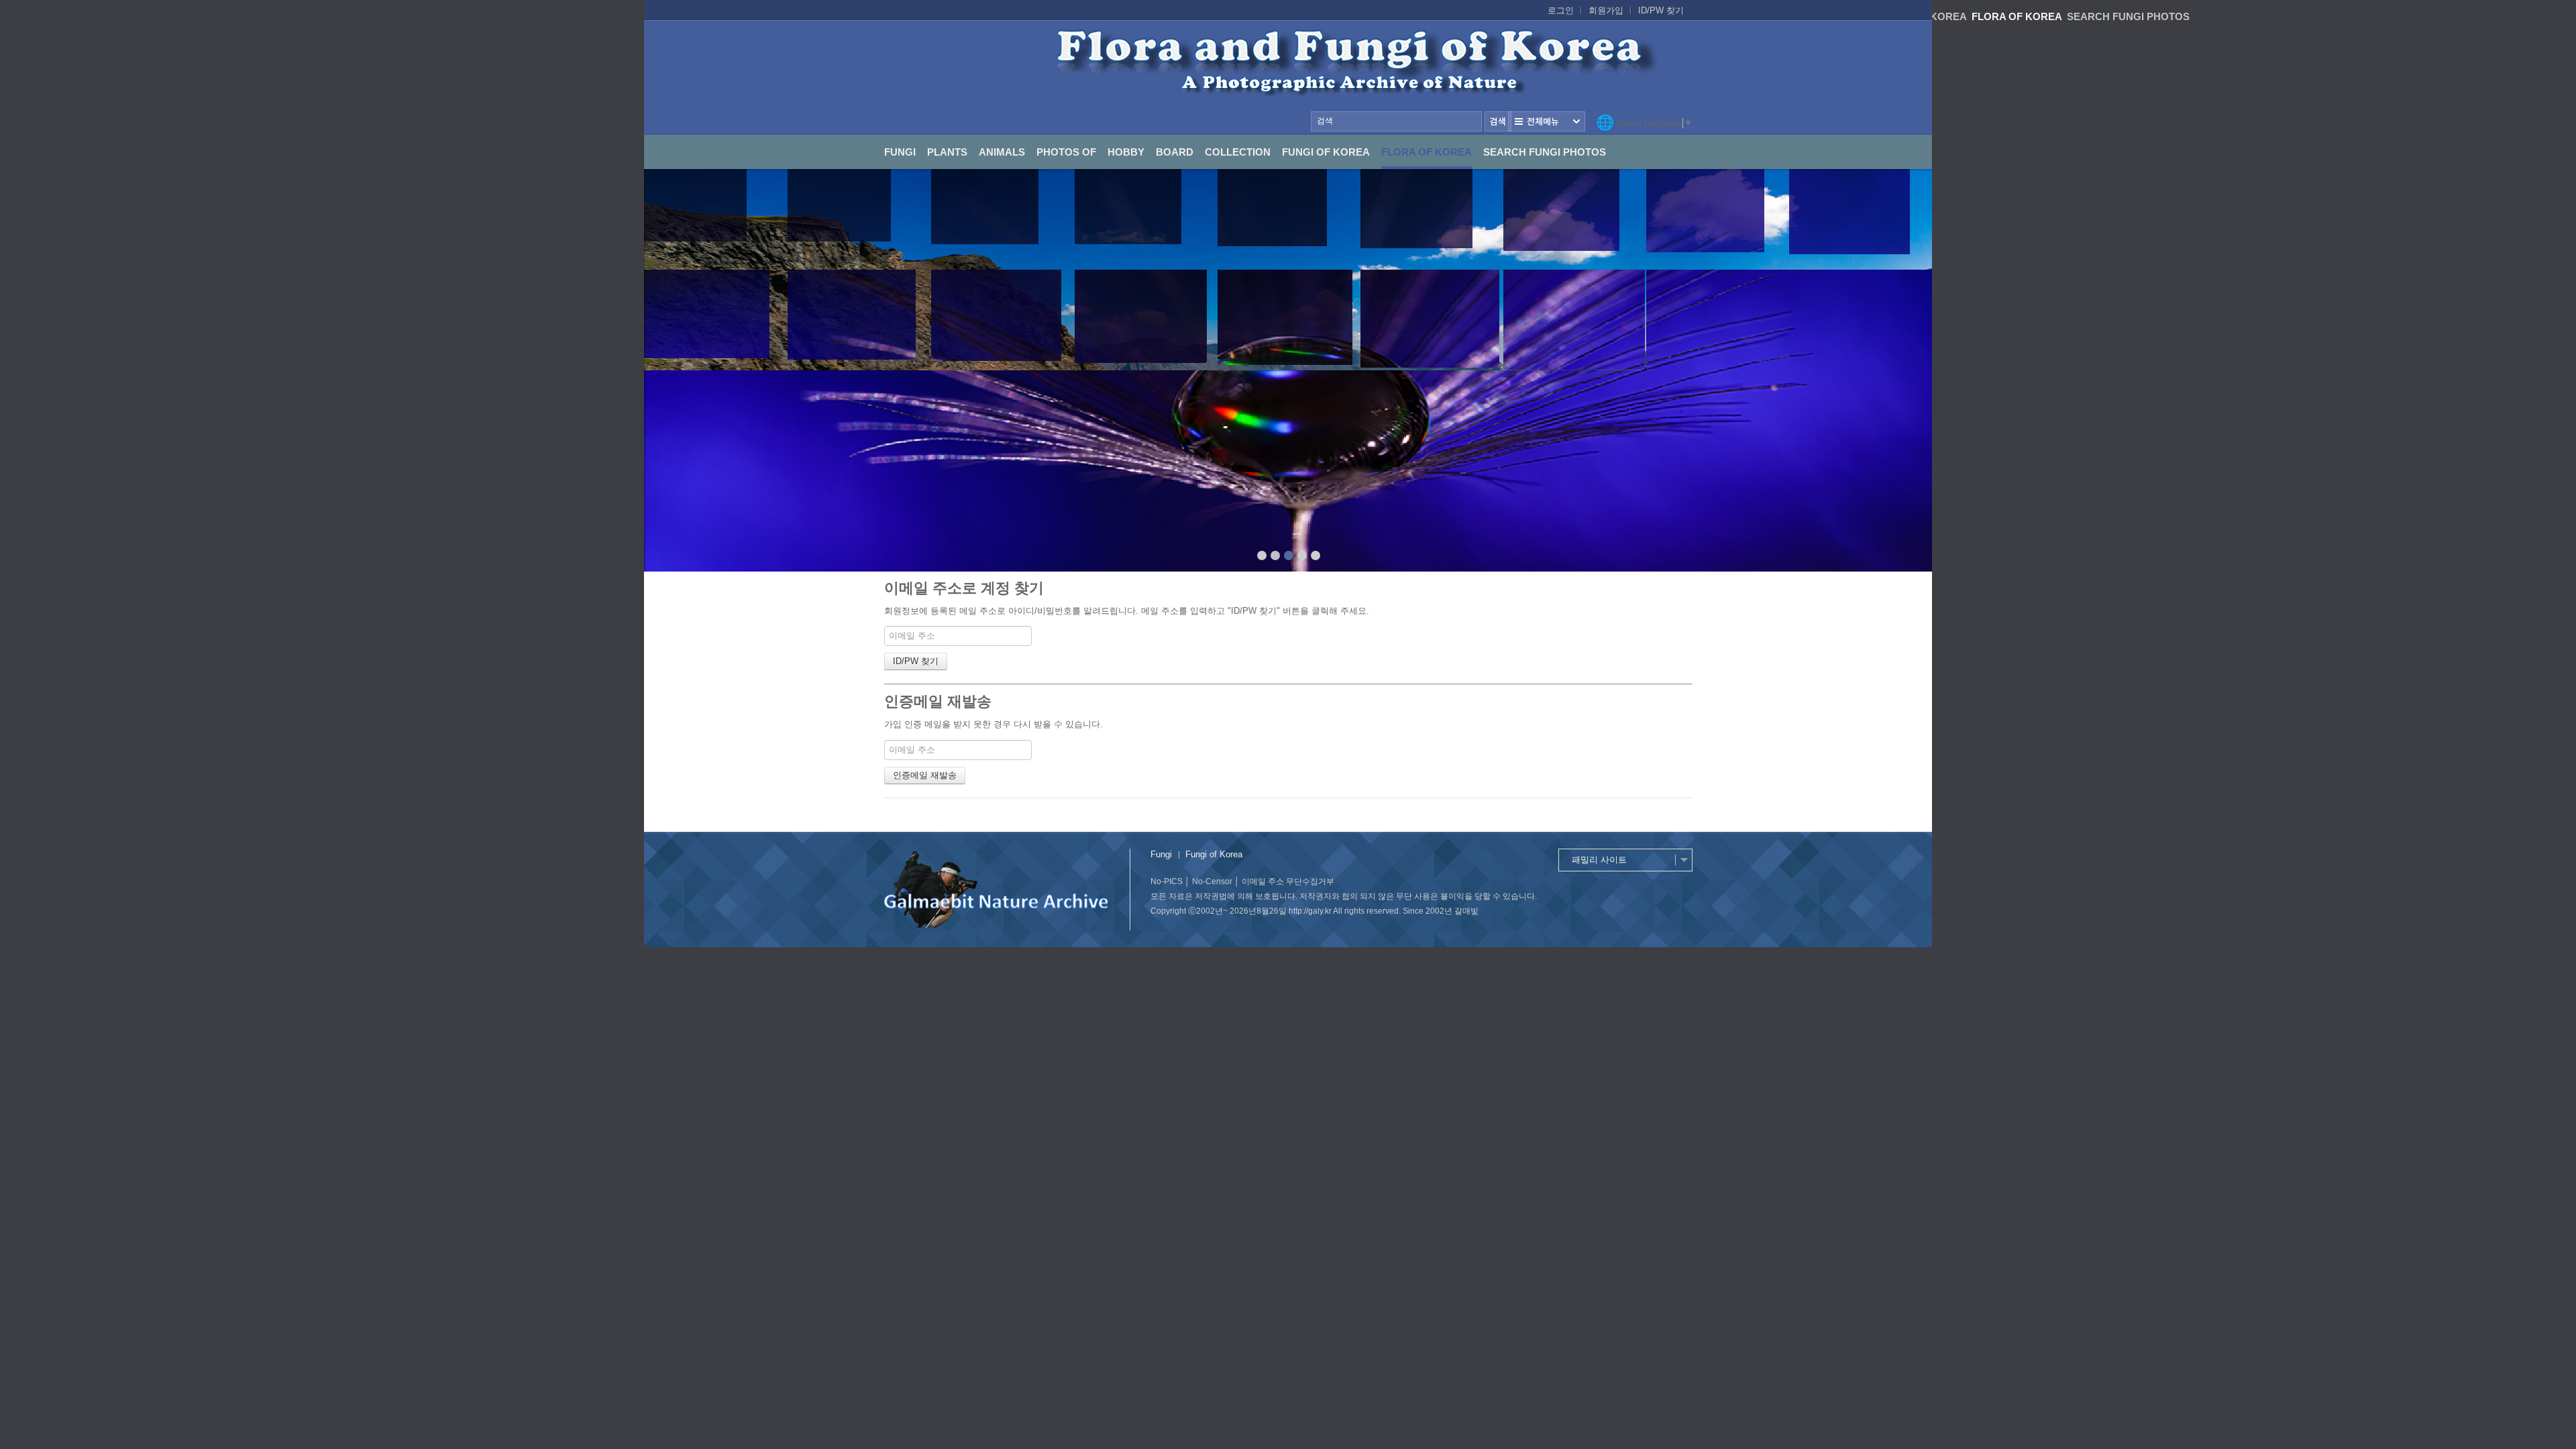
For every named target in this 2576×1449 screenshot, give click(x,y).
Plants (947, 152)
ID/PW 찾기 (1661, 10)
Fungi (900, 152)
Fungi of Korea (1326, 152)
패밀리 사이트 (1599, 860)
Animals (1002, 152)
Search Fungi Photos (1545, 152)
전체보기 (1547, 121)
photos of (1066, 152)
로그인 (1561, 10)
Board (1175, 152)
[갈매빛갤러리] (1288, 78)
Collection (1238, 152)
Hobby (1126, 152)
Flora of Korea (1427, 152)
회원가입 (1606, 10)
